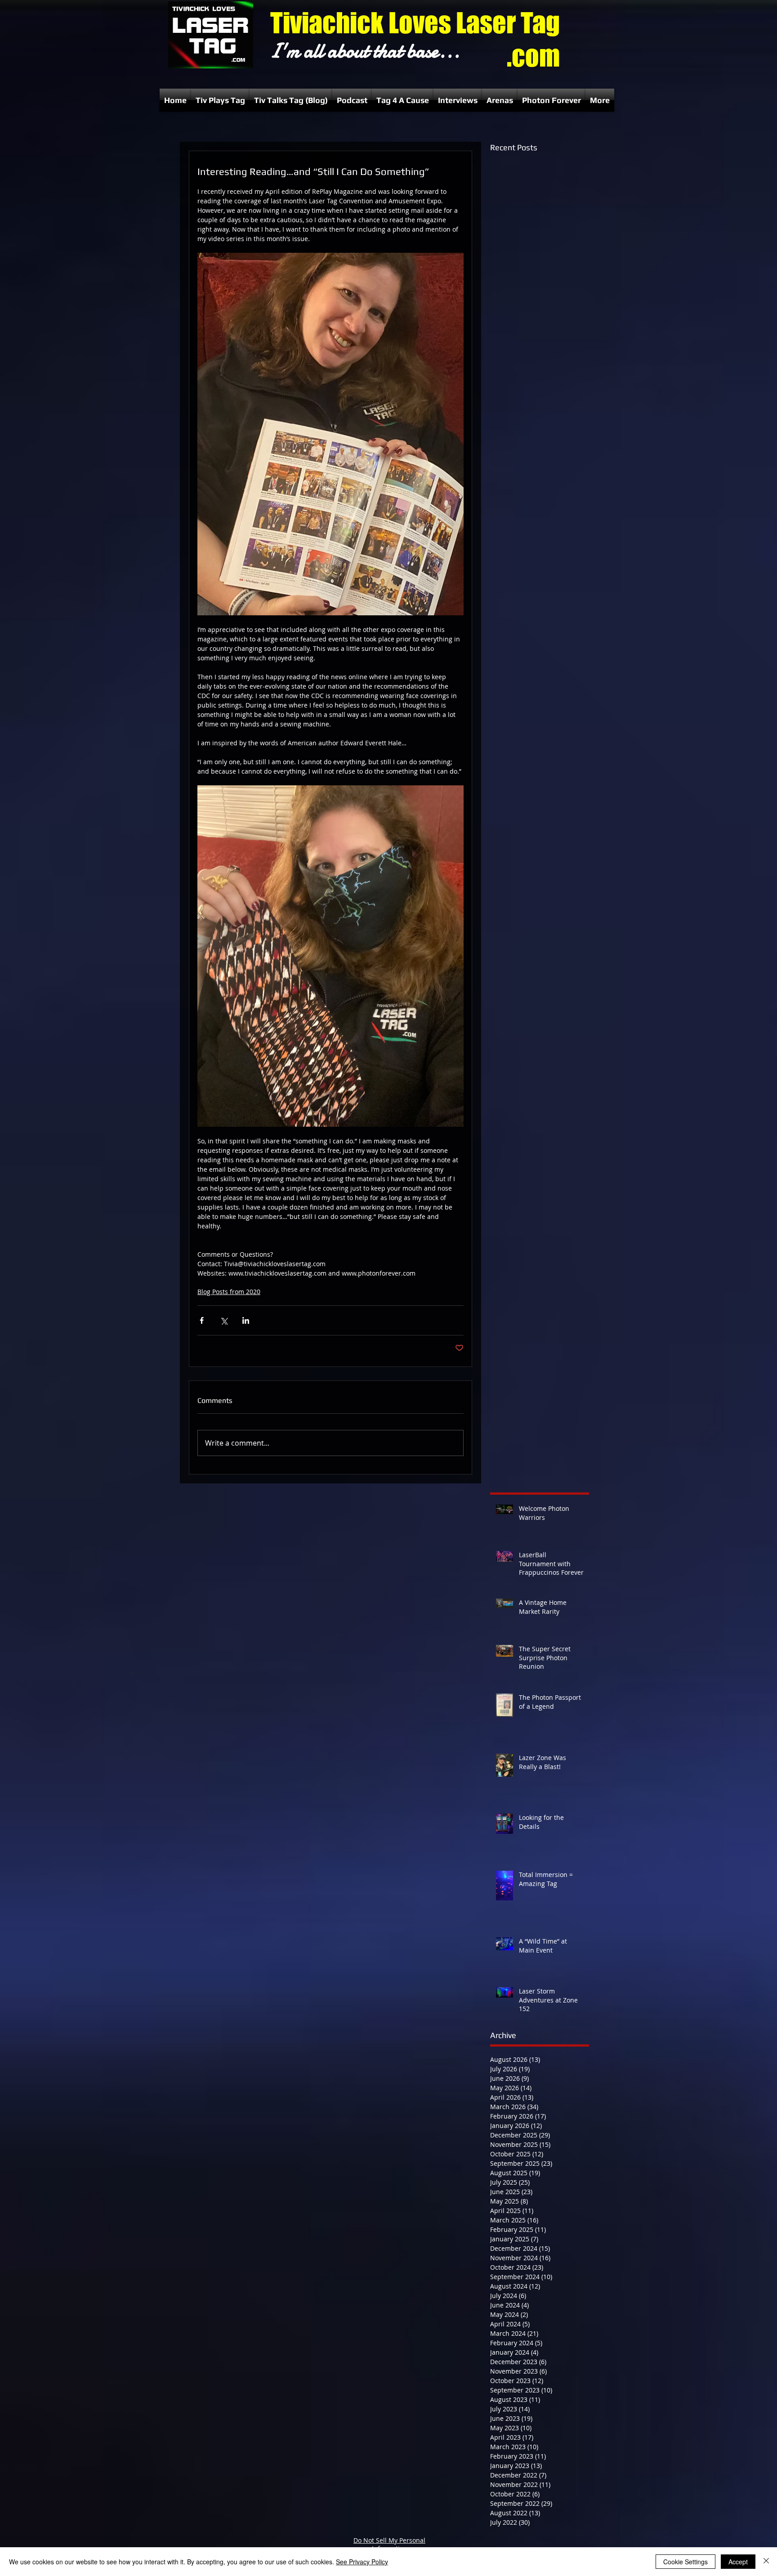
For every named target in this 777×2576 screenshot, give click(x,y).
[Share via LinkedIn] (246, 1320)
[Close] (766, 2562)
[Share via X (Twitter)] (224, 1320)
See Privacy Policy (362, 2562)
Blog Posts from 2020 (229, 1292)
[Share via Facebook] (202, 1320)
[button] (220, 100)
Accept (738, 2562)
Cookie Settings (685, 2562)
